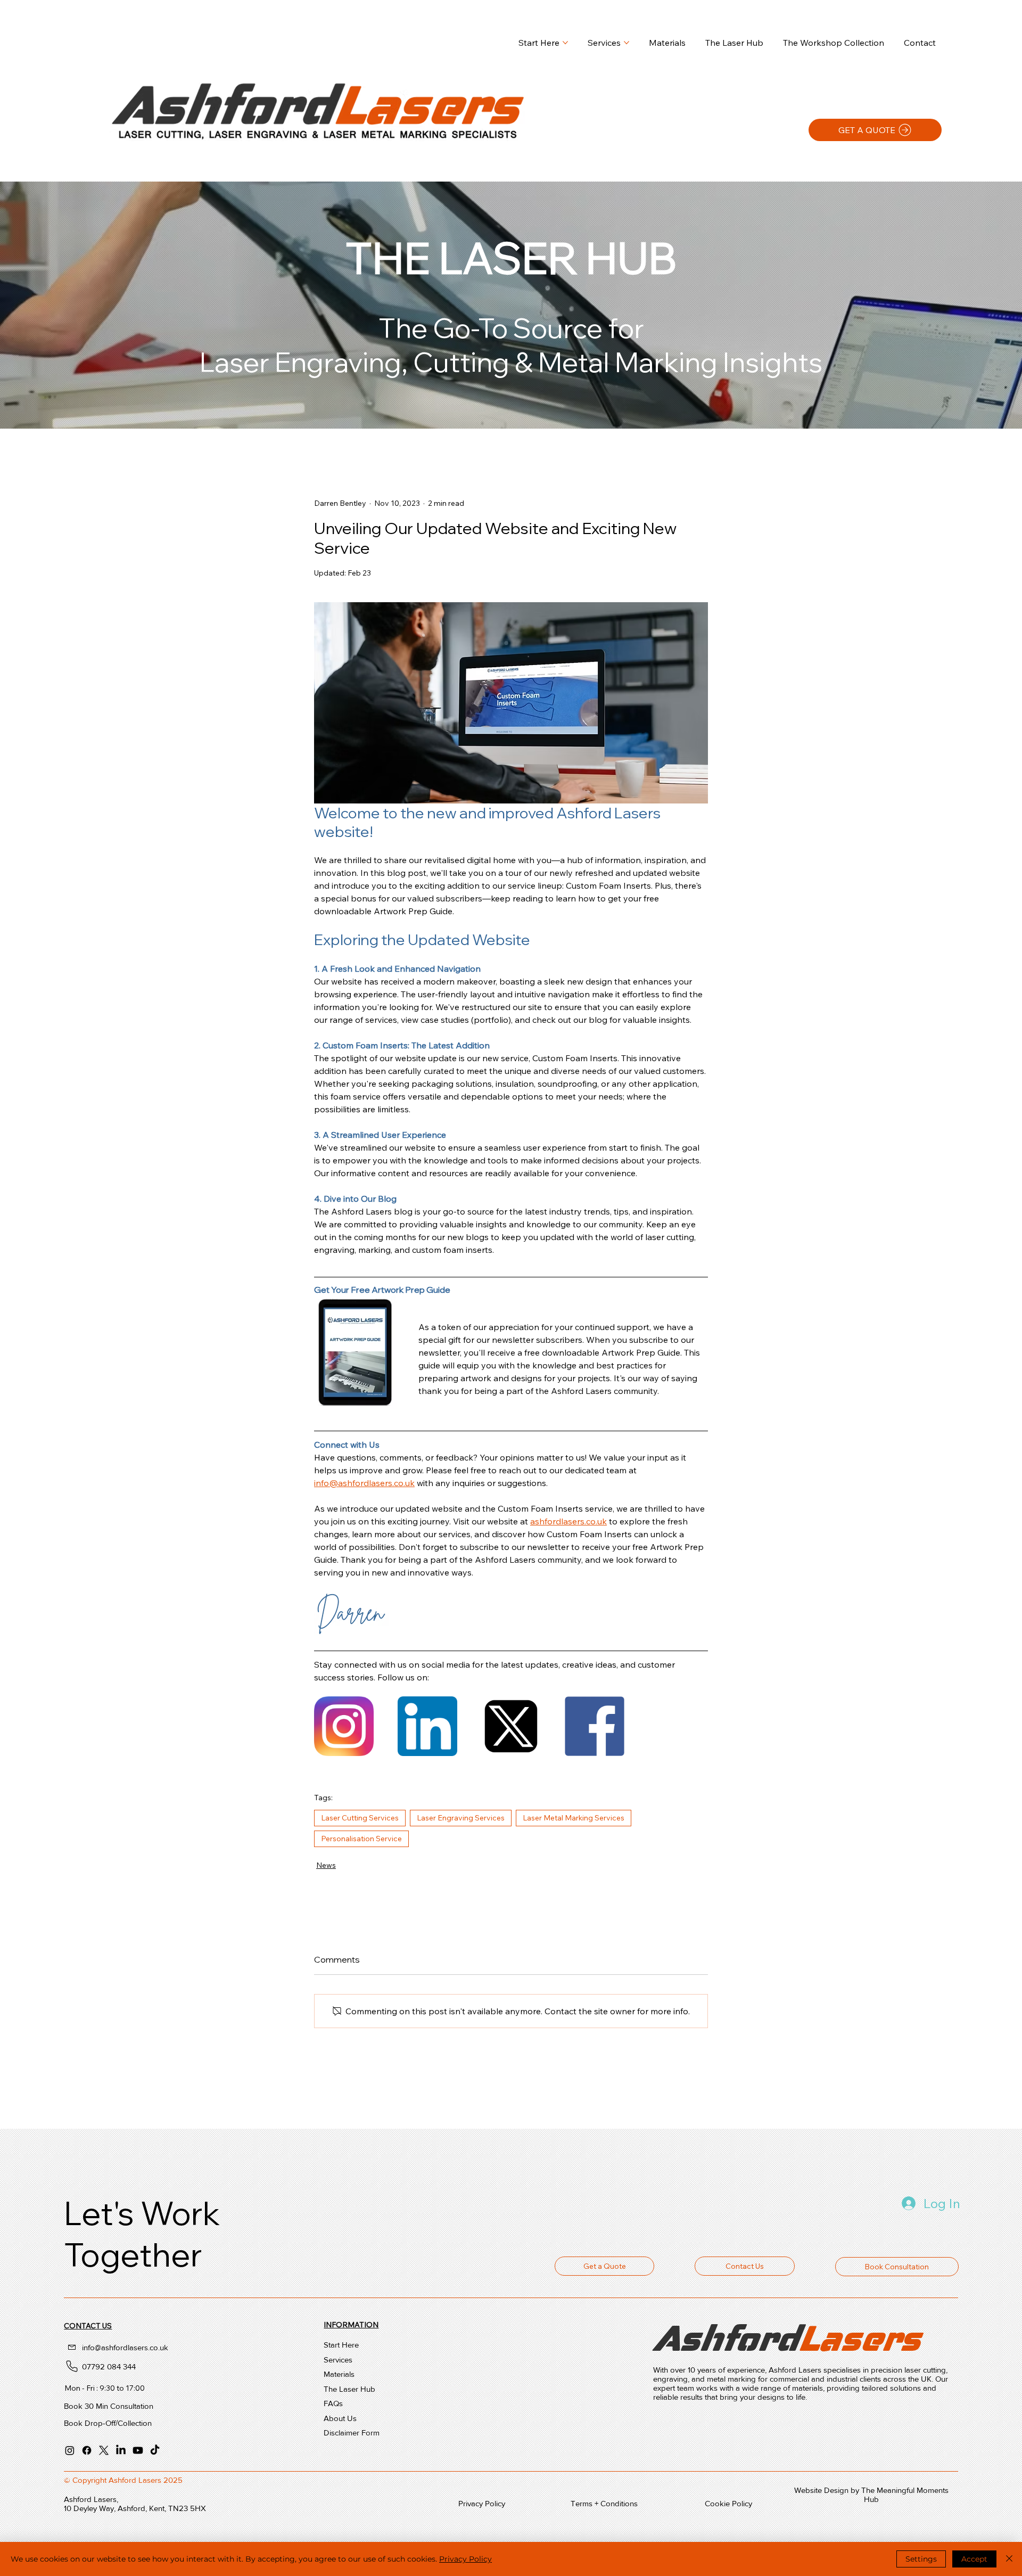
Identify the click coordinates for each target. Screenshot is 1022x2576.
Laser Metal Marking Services (574, 1818)
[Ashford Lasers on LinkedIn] (121, 2450)
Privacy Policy (465, 2559)
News (326, 1865)
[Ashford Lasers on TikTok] (155, 2450)
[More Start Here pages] (565, 43)
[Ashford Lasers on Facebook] (87, 2450)
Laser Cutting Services (360, 1818)
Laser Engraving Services (461, 1818)
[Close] (1009, 2559)
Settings (921, 2559)
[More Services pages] (627, 43)
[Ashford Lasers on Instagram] (70, 2450)
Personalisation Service (361, 1839)
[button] (745, 2266)
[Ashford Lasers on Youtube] (138, 2450)
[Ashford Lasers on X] (104, 2450)
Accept (974, 2559)
